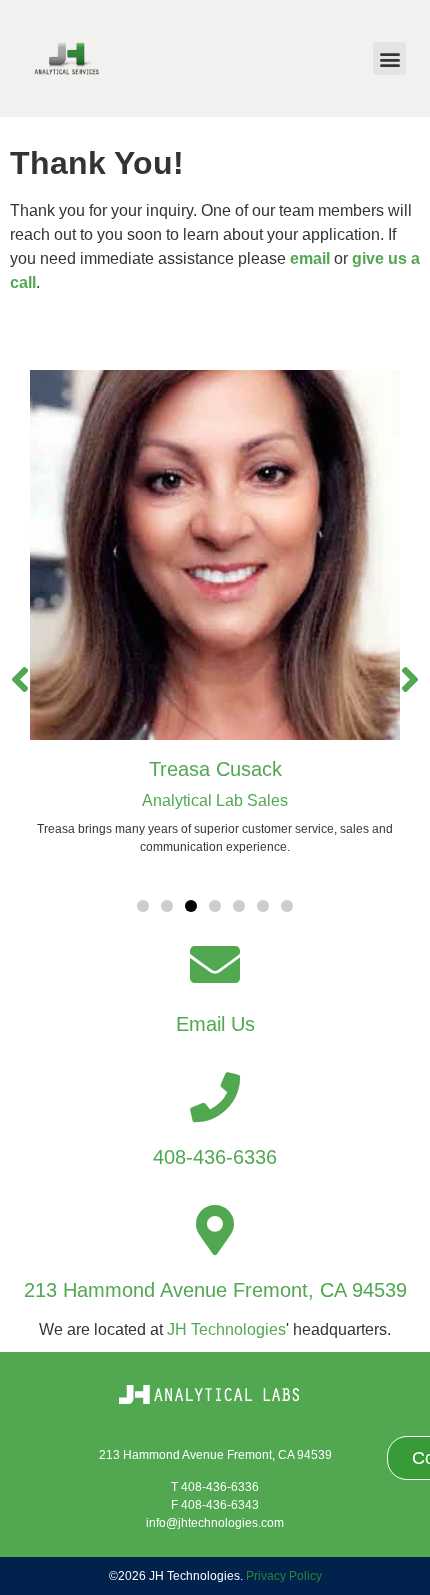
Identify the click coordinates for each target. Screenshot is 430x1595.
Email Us (215, 1024)
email (310, 258)
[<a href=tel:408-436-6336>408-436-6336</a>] (215, 1097)
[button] (389, 58)
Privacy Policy (284, 1576)
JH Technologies (226, 1329)
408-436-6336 (215, 1157)
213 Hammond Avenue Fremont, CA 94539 (215, 1290)
